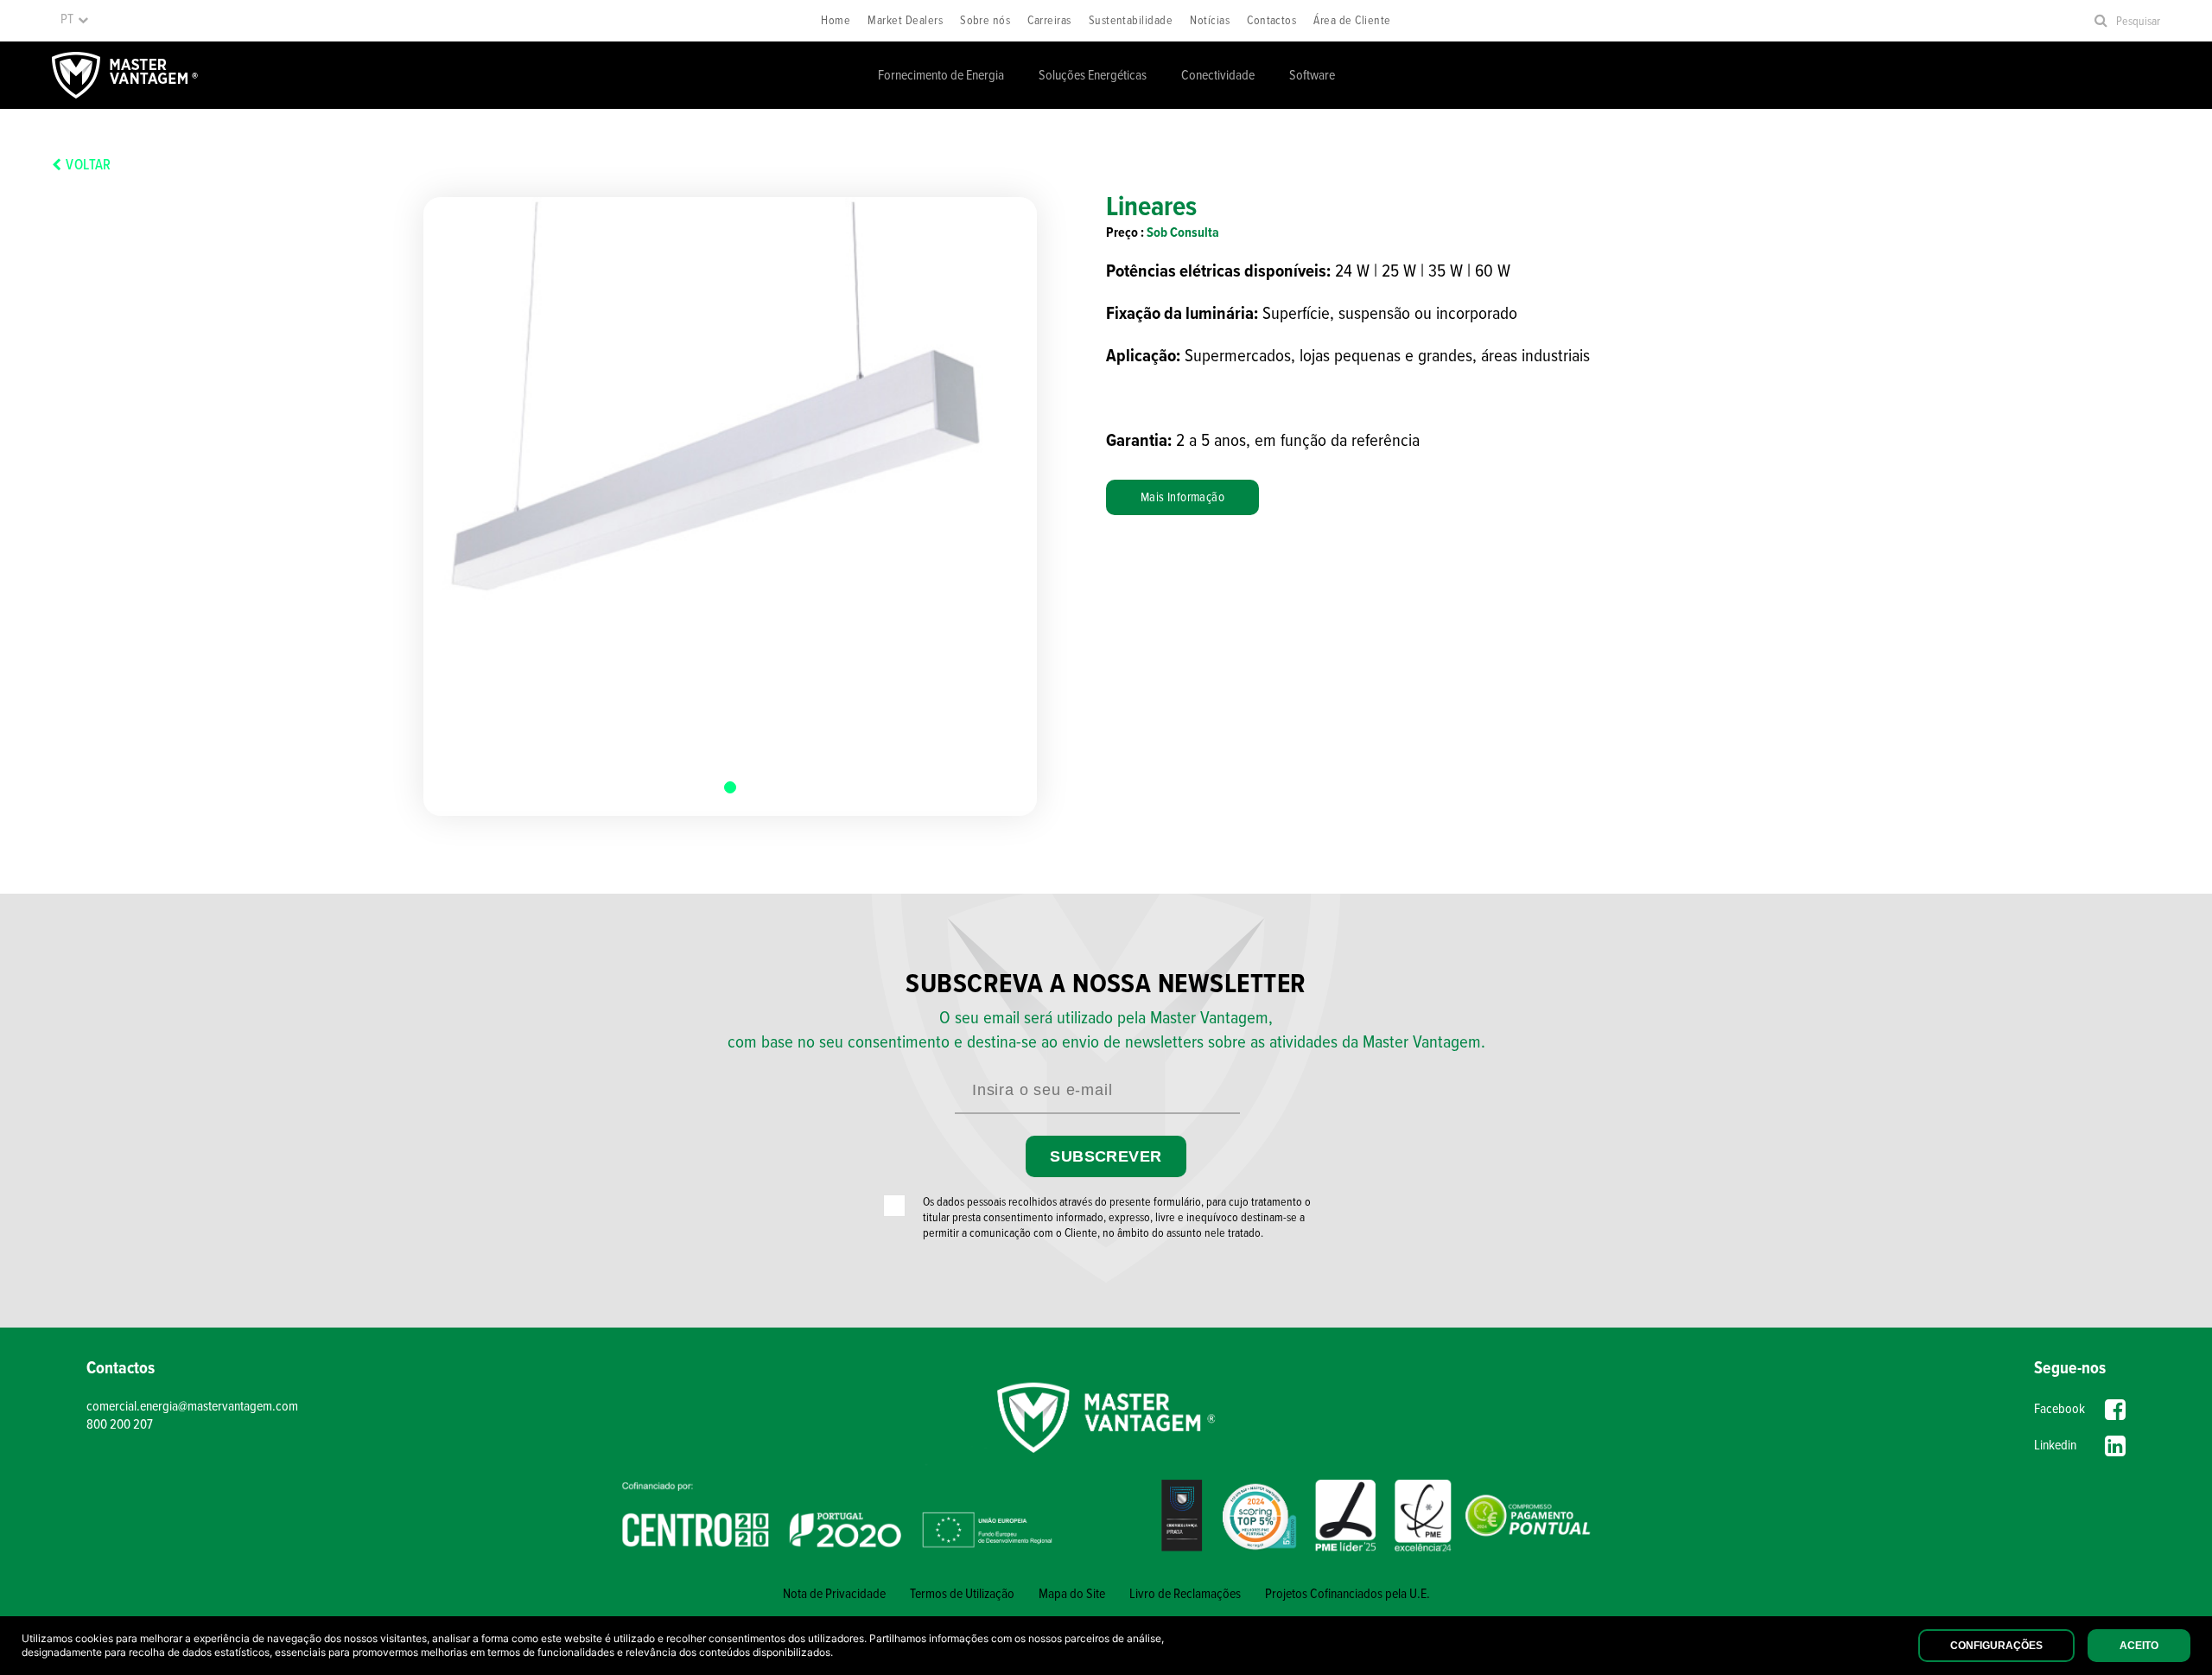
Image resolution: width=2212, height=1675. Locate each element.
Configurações (1996, 1646)
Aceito (2139, 1646)
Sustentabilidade (1131, 21)
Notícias (1210, 21)
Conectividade (1218, 76)
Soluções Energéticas (1093, 76)
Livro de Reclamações (1185, 1594)
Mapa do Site (1072, 1594)
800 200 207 (120, 1425)
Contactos (1271, 21)
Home (836, 21)
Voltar (88, 166)
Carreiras (1049, 21)
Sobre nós (985, 21)
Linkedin (2055, 1446)
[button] (730, 787)
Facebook (2059, 1409)
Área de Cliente (1352, 21)
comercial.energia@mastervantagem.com (192, 1407)
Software (1312, 76)
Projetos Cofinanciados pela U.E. (1348, 1594)
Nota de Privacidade (834, 1594)
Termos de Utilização (962, 1594)
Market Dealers (905, 21)
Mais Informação (1182, 498)
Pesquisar (2138, 22)
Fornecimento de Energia (941, 76)
